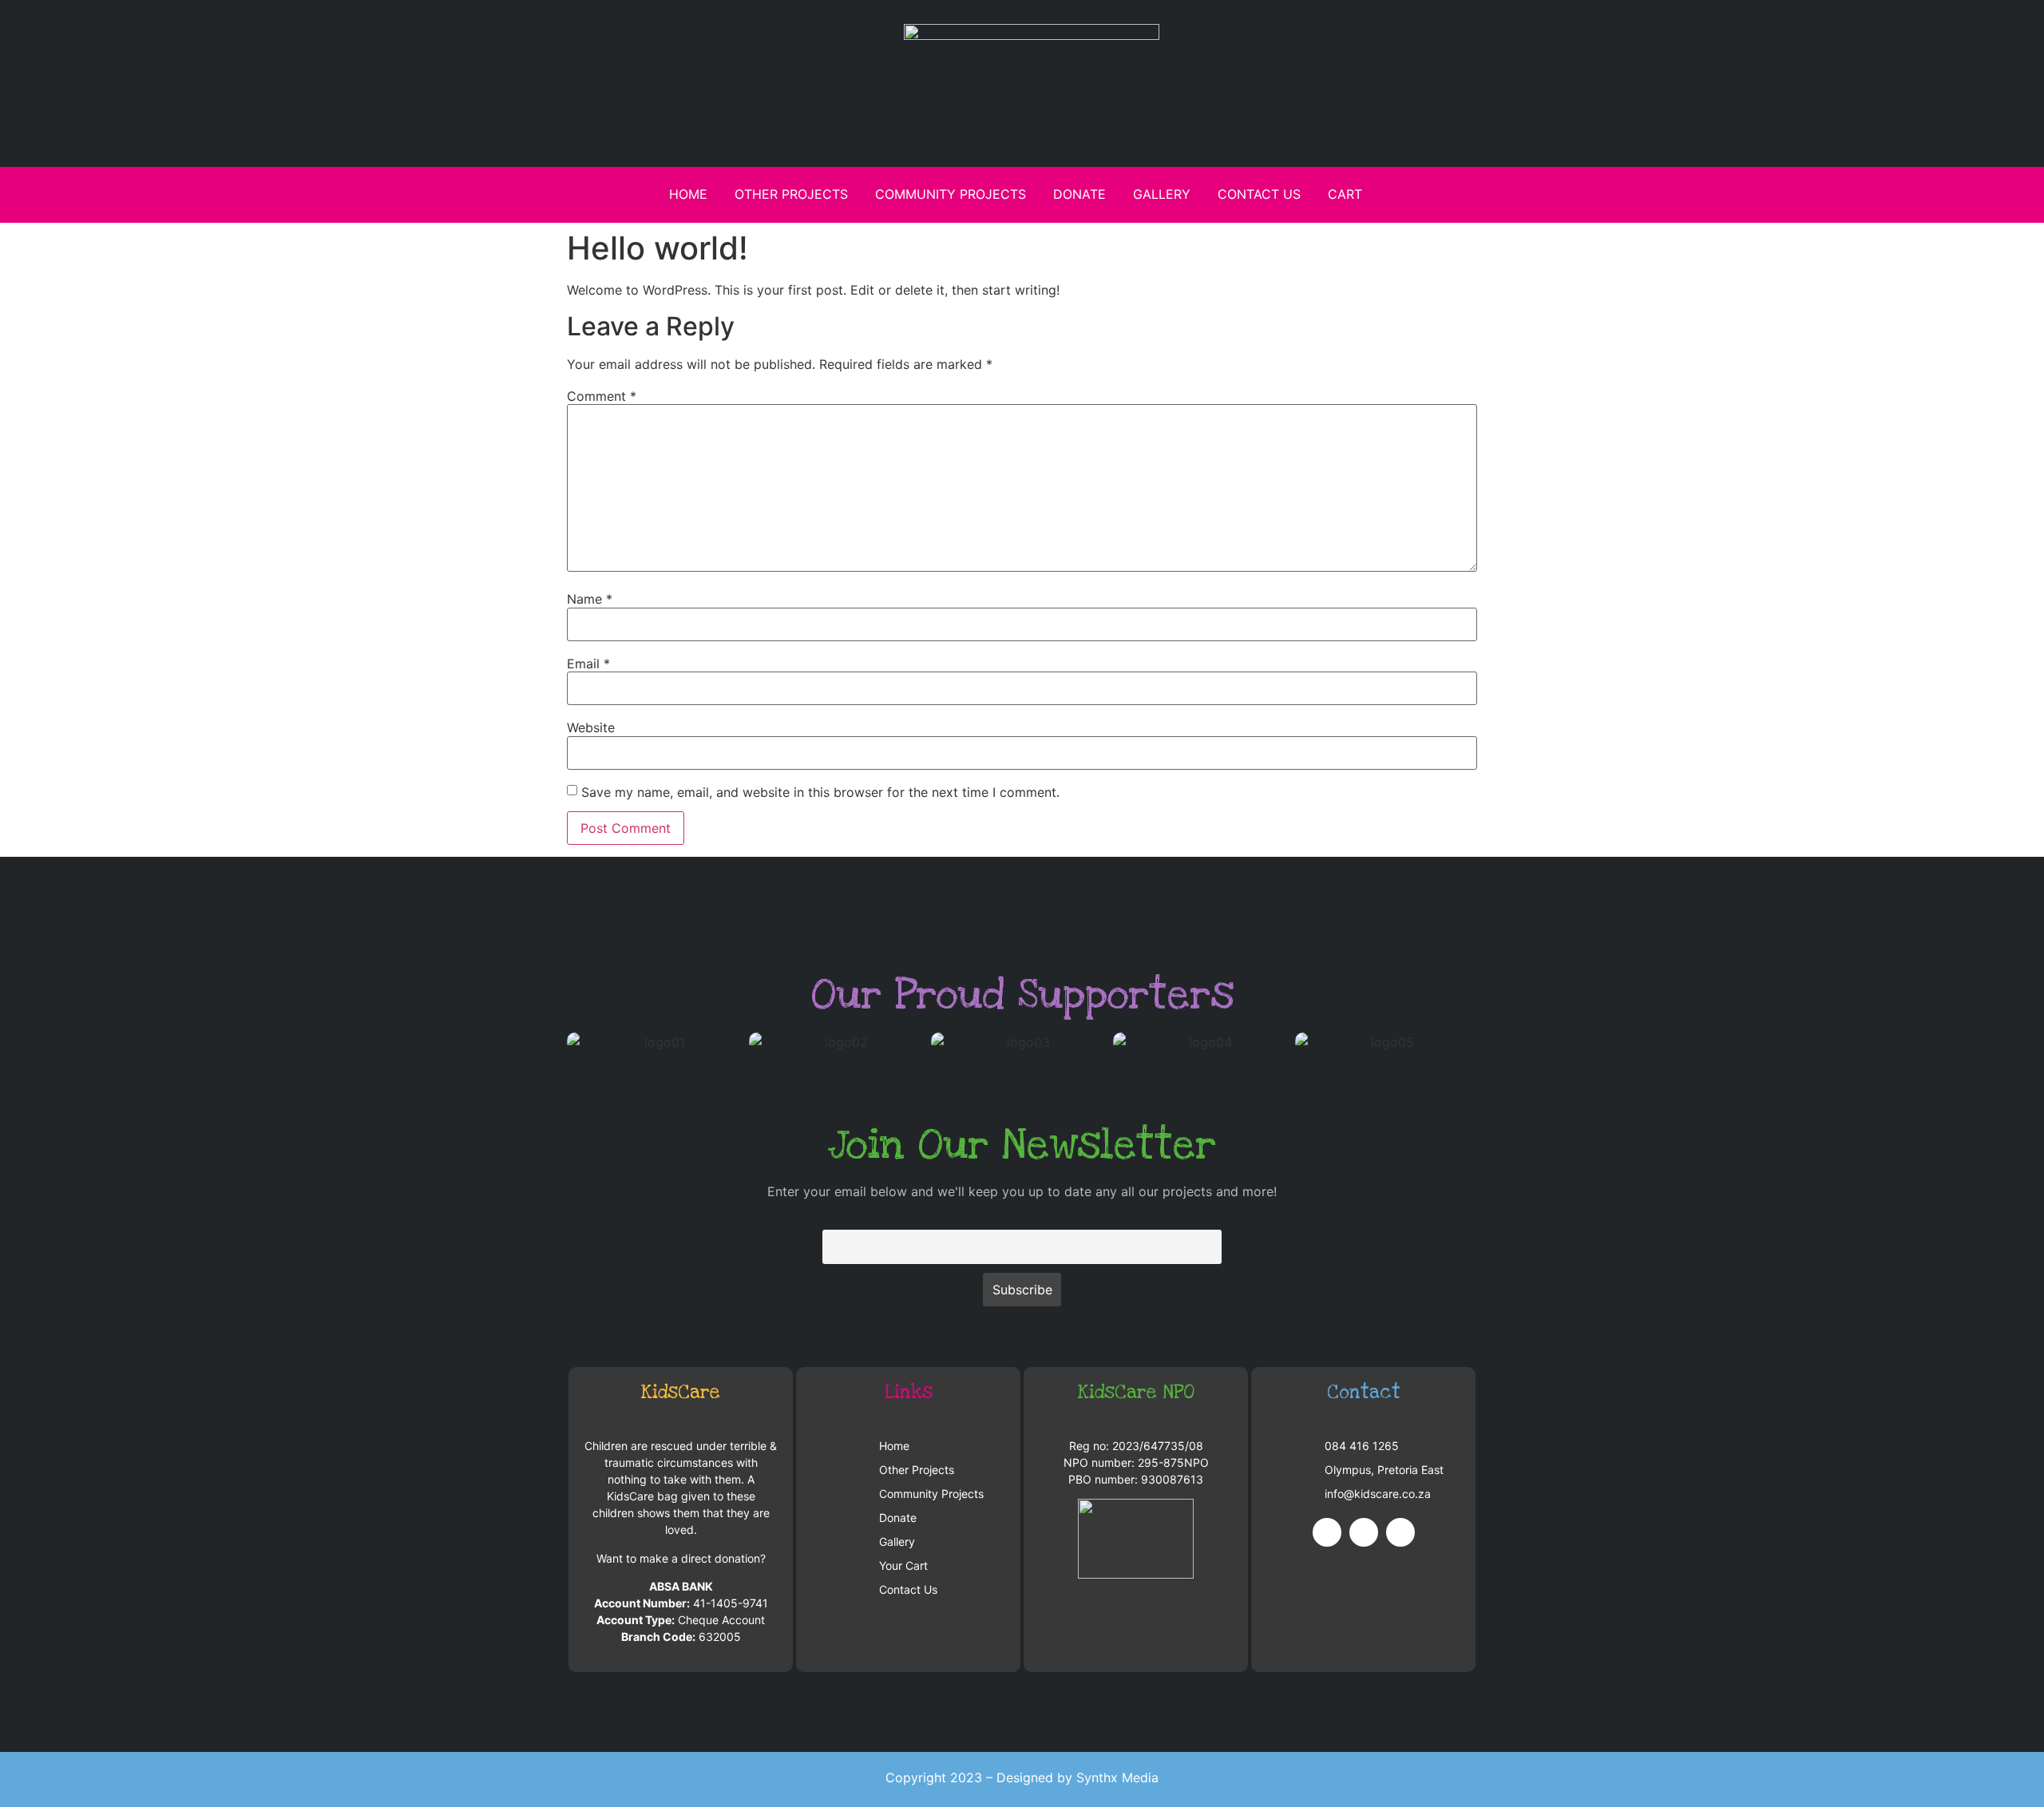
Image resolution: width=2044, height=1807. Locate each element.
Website (591, 727)
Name (590, 599)
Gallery (1162, 194)
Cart (1345, 194)
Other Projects (791, 194)
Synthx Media (1117, 1777)
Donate (1079, 194)
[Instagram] (1364, 1532)
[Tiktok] (1400, 1532)
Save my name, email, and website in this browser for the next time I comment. (820, 792)
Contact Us (1259, 194)
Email (588, 664)
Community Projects (951, 194)
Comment (602, 396)
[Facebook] (1327, 1532)
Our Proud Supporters (1022, 995)
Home (688, 194)
